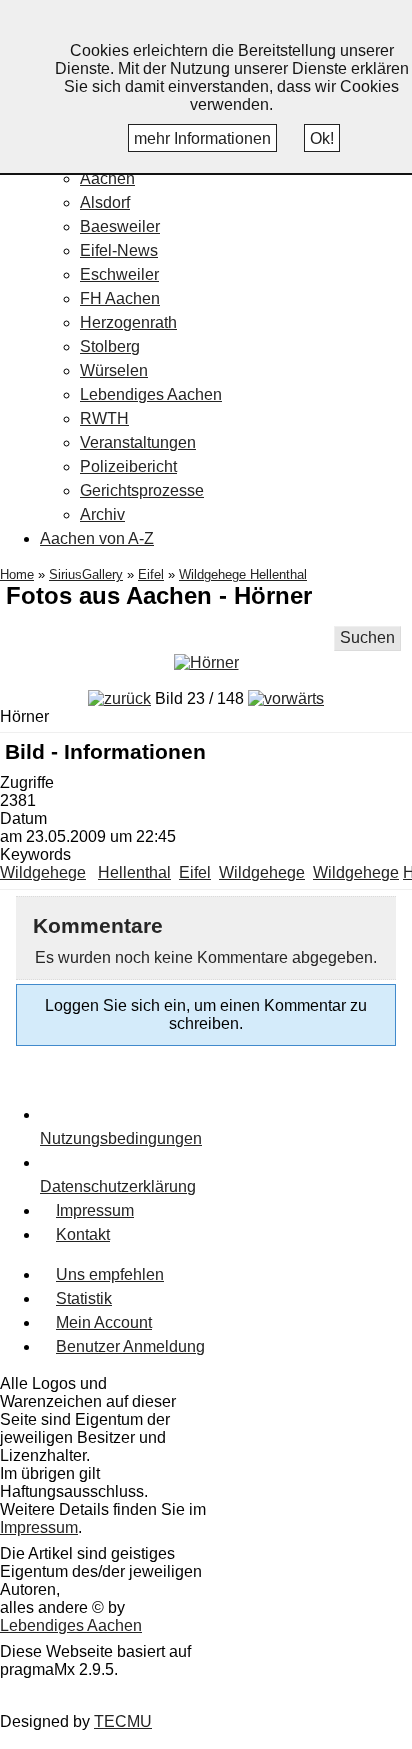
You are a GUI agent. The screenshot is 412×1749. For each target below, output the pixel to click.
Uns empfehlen (110, 1274)
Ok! (322, 138)
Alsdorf (105, 202)
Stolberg (110, 346)
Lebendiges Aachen (151, 394)
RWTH (104, 418)
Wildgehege (43, 872)
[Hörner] (206, 662)
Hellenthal (134, 872)
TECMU (123, 1721)
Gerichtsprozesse (142, 490)
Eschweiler (119, 274)
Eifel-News (119, 250)
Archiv (102, 514)
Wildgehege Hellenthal (243, 574)
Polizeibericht (128, 466)
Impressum (95, 1210)
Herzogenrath (128, 322)
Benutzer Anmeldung (130, 1346)
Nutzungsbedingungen (121, 1138)
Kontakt (83, 1234)
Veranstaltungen (138, 442)
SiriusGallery (86, 574)
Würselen (114, 370)
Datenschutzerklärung (118, 1186)
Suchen (367, 637)
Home (17, 574)
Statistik (84, 1298)
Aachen (107, 178)
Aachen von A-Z (97, 538)
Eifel (151, 574)
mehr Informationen (202, 138)
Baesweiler (120, 226)
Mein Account (104, 1322)
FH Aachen (120, 298)
